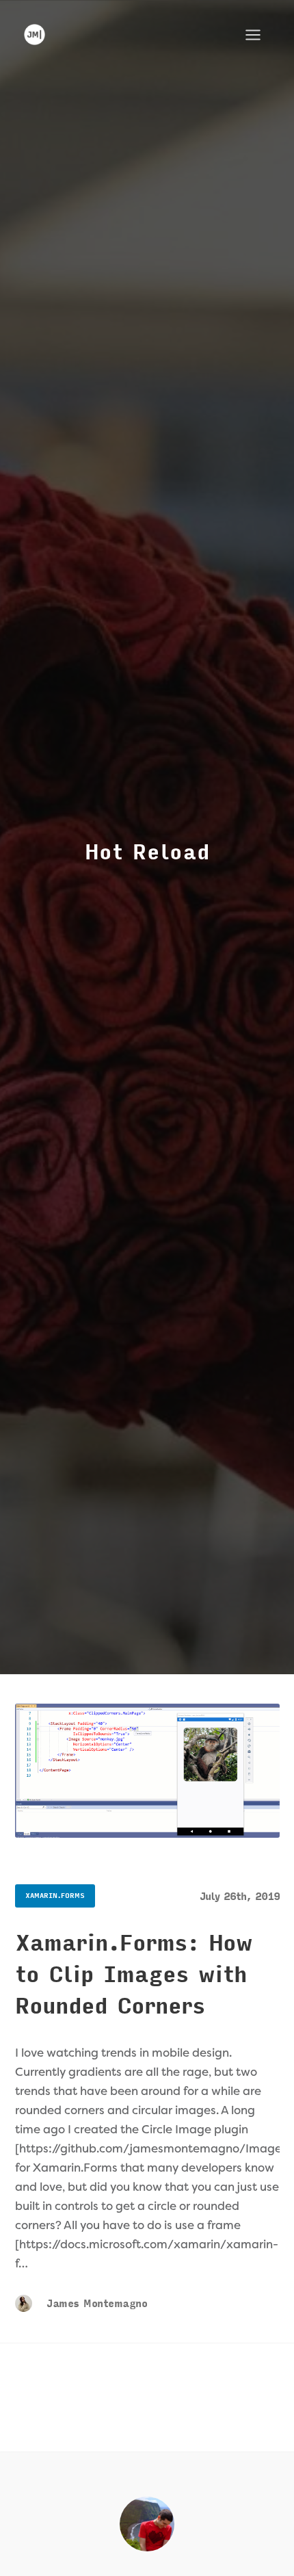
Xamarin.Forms (55, 1896)
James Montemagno (95, 2304)
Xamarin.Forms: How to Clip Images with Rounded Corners (134, 1975)
